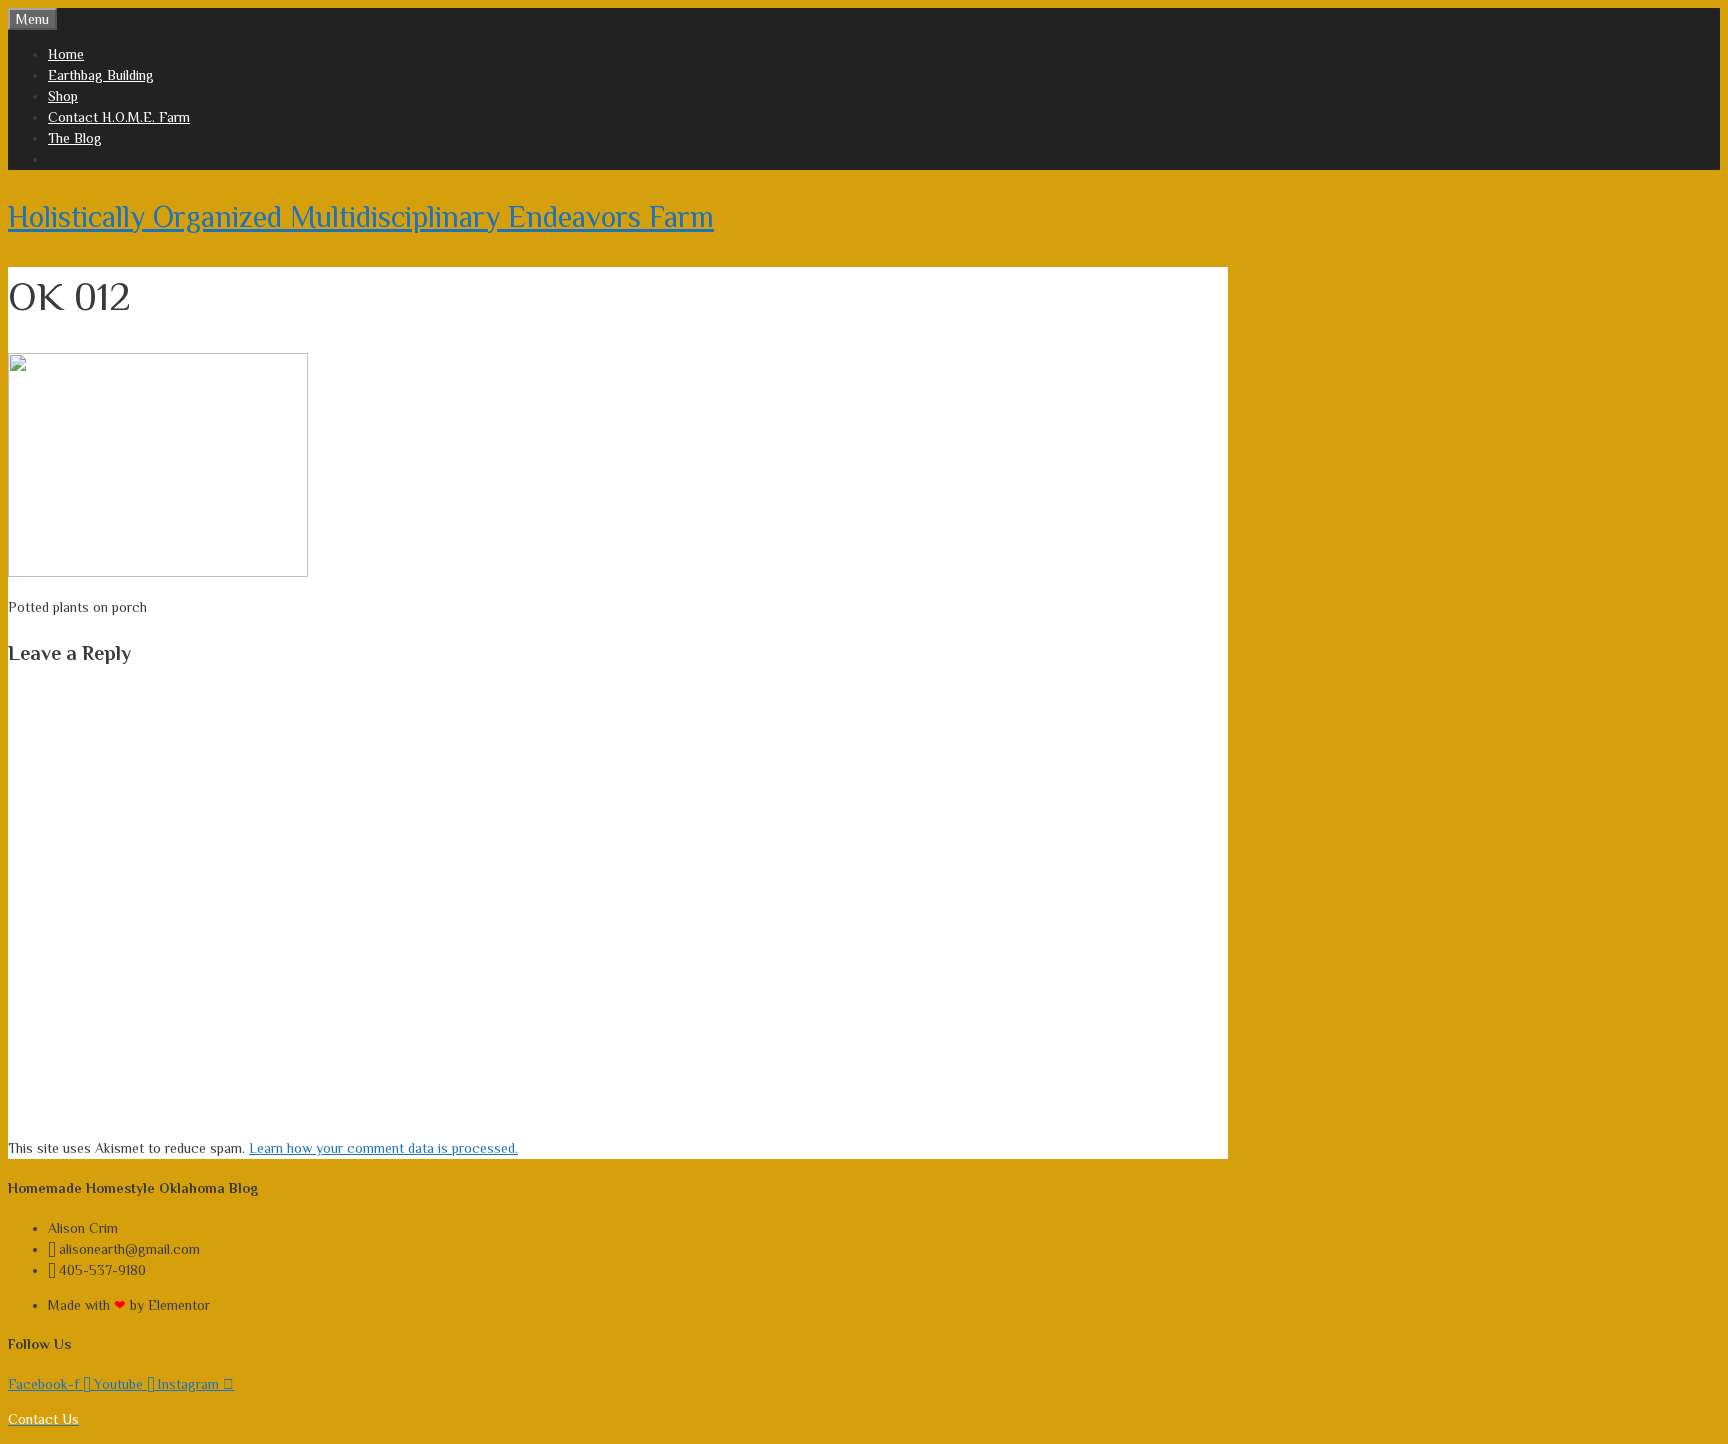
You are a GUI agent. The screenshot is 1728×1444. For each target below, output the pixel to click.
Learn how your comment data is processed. (383, 1148)
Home (66, 54)
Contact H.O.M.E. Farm (119, 117)
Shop (63, 96)
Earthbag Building (101, 75)
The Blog (75, 138)
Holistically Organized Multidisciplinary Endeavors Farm (361, 217)
